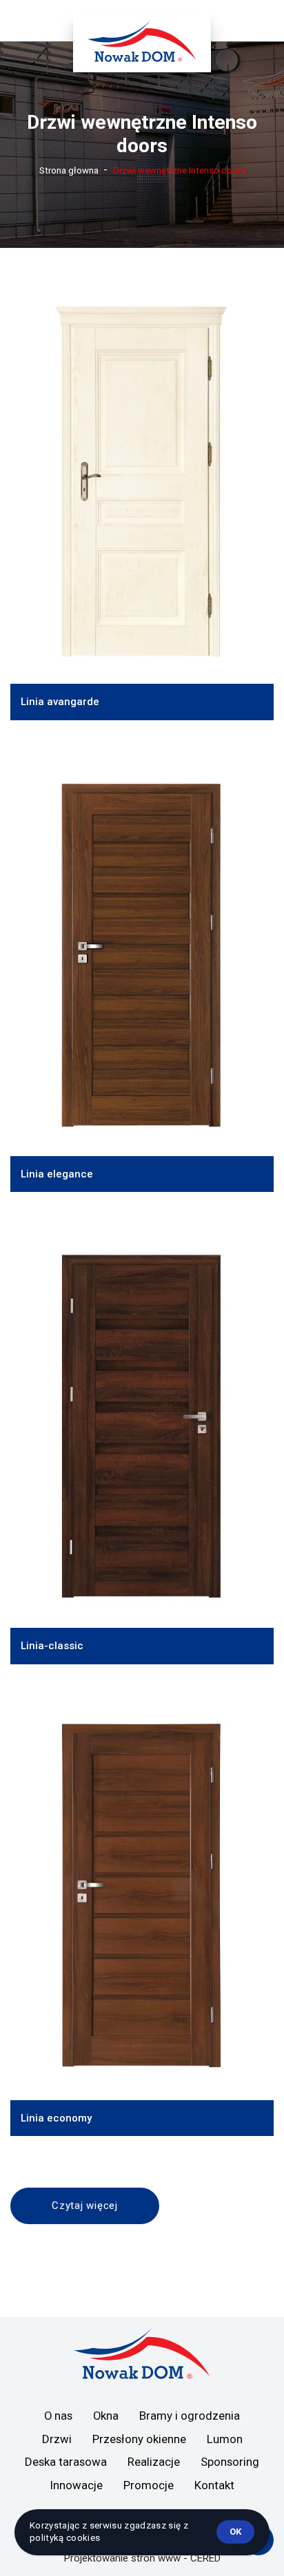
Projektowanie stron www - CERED (142, 2558)
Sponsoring (230, 2462)
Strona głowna (69, 170)
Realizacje (154, 2462)
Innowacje (77, 2485)
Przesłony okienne (139, 2439)
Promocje (149, 2485)
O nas (58, 2416)
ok (235, 2532)
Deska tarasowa (66, 2462)
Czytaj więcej (85, 2206)
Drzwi (57, 2439)
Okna (106, 2416)
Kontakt (214, 2485)
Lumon (225, 2439)
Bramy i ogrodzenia (190, 2416)
